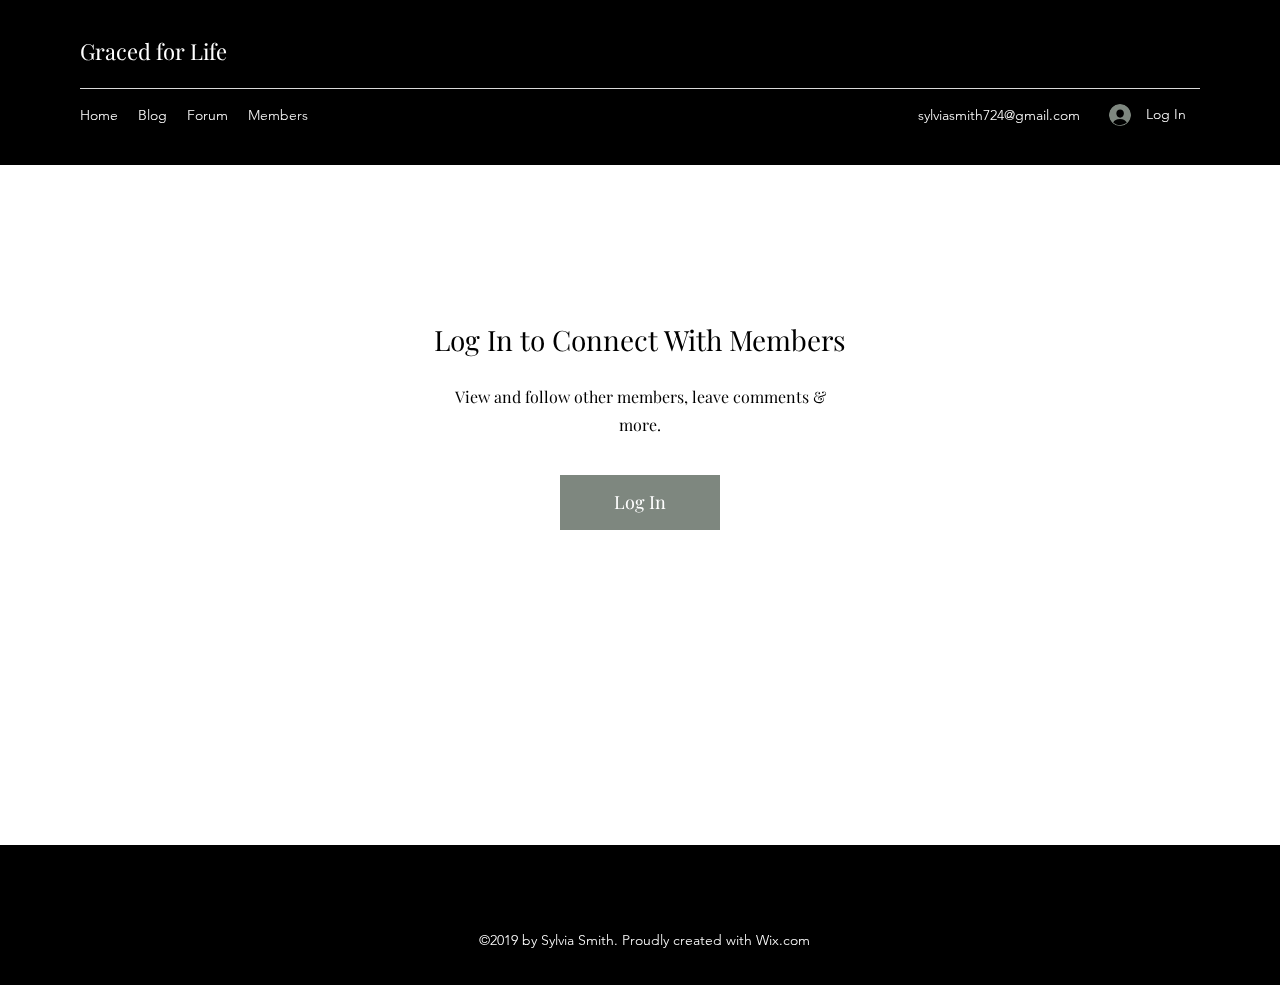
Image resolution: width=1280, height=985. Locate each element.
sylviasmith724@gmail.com (999, 115)
